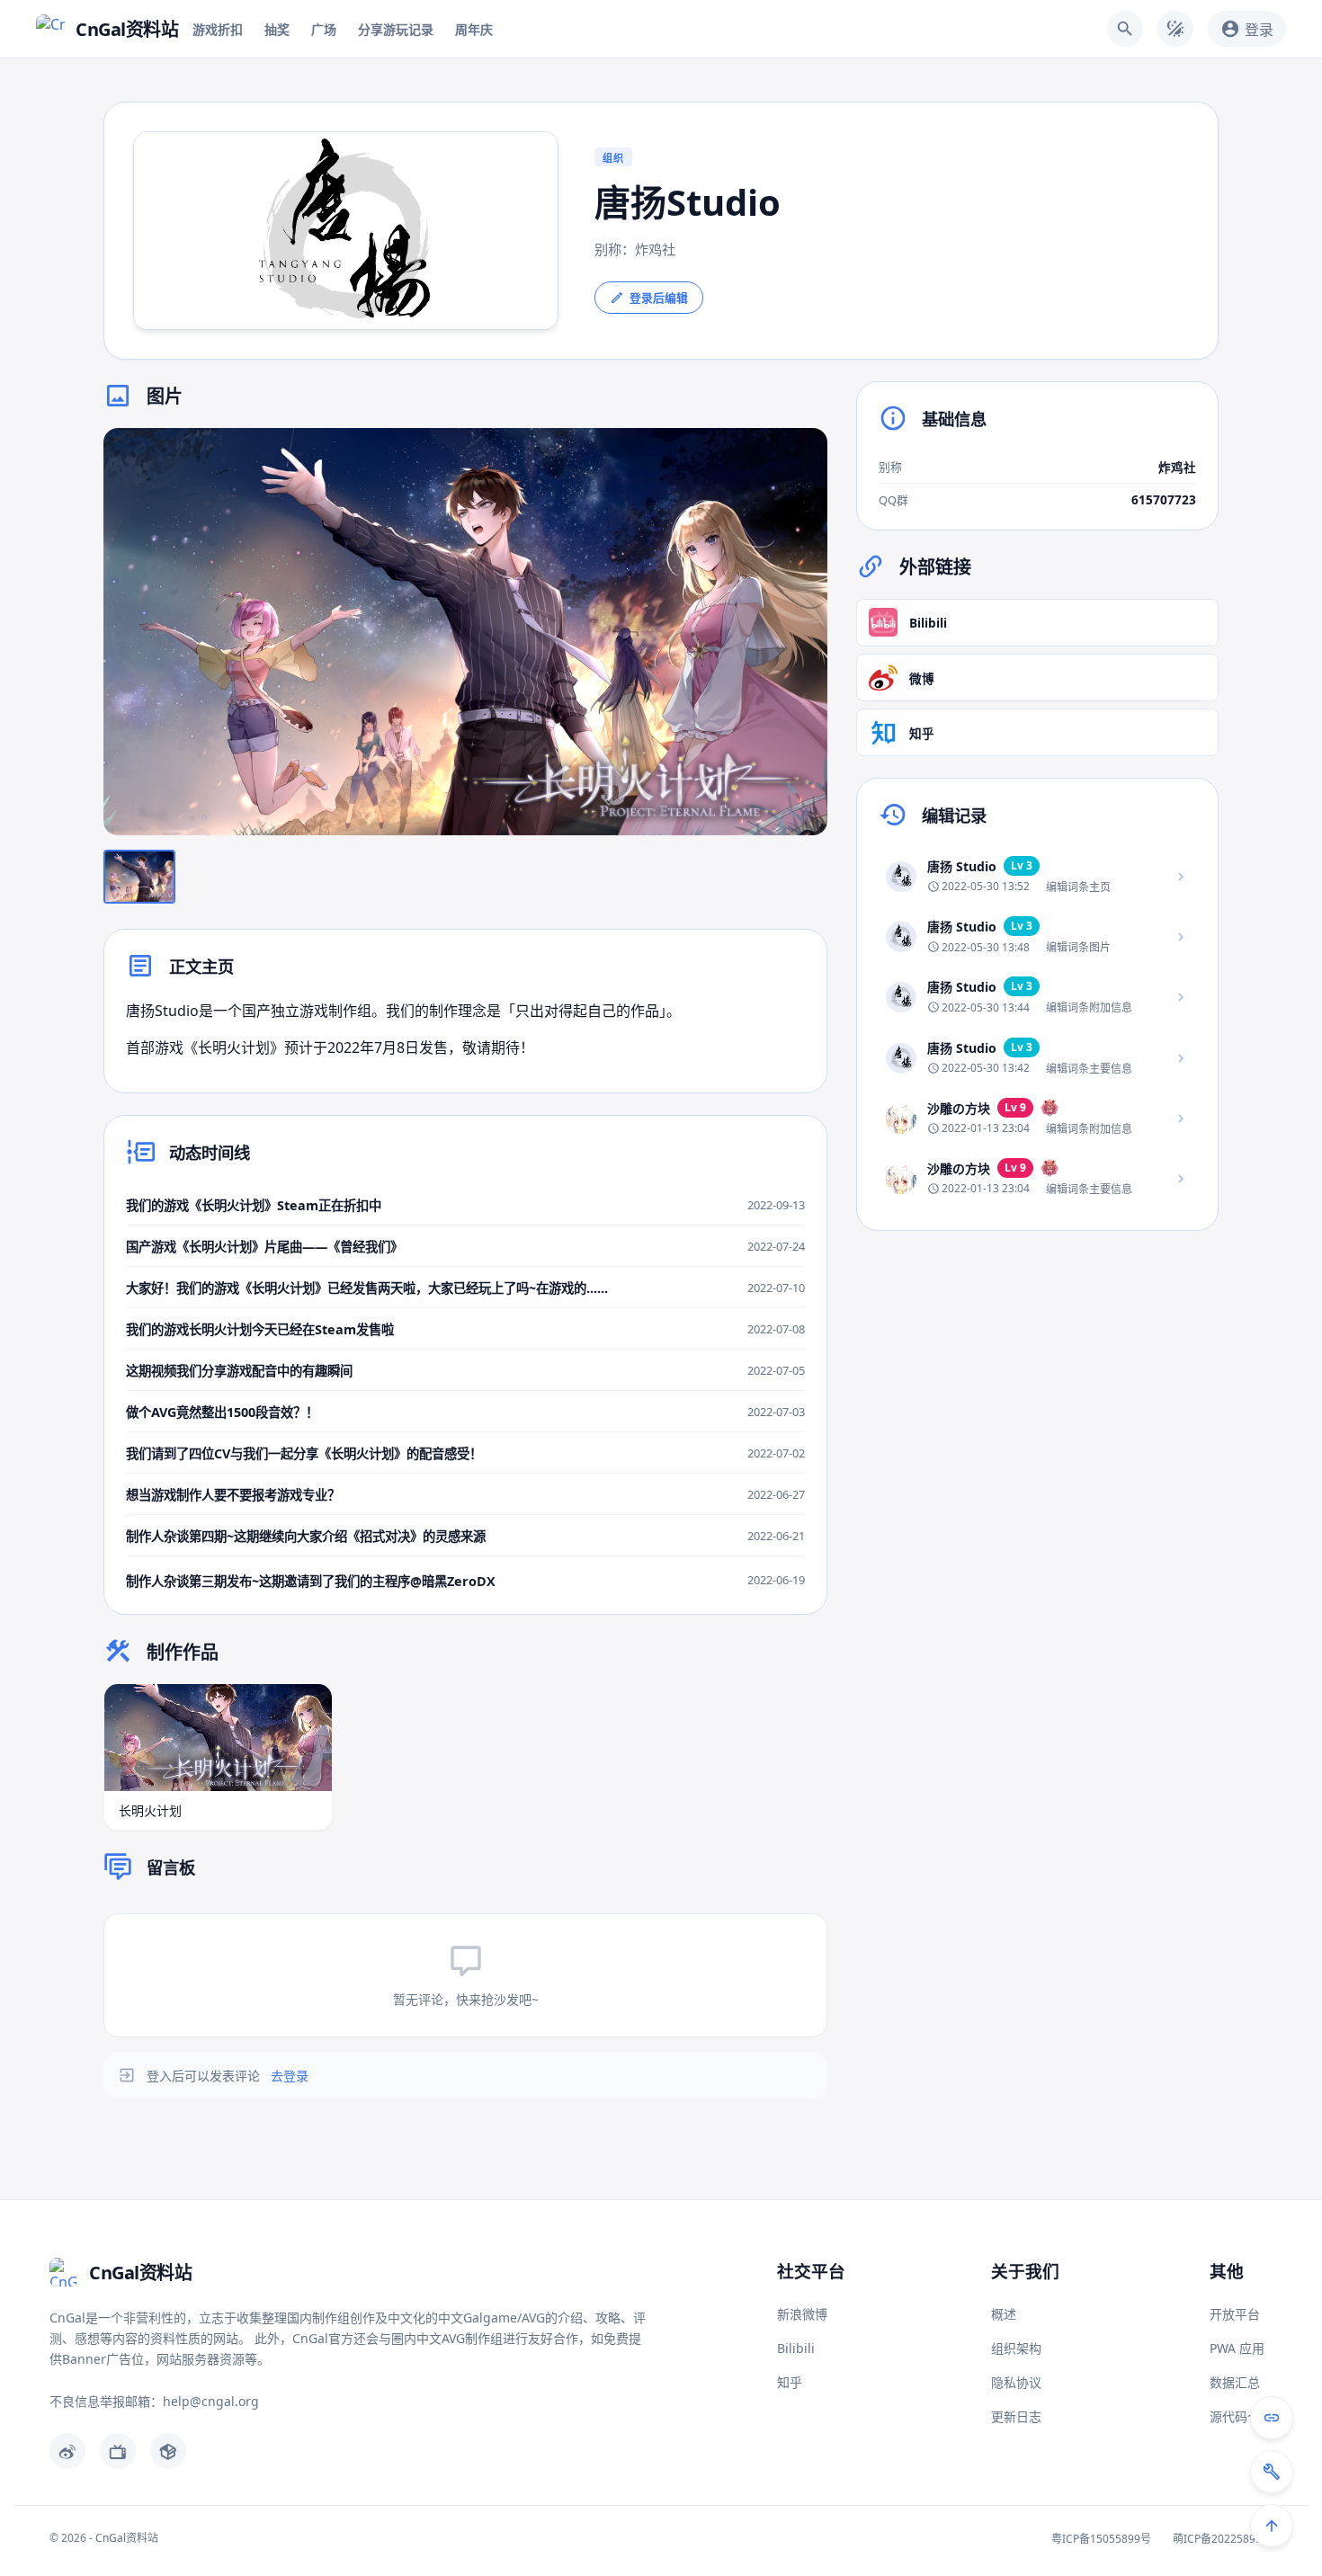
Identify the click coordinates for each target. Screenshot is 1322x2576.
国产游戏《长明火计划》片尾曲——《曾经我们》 (264, 1247)
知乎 (790, 2382)
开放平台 (1235, 2314)
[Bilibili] (118, 2451)
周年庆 (474, 29)
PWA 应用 (1237, 2348)
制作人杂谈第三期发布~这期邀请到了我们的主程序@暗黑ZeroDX (311, 1581)
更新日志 (1016, 2416)
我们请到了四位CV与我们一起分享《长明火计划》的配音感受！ (304, 1453)
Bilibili (796, 2348)
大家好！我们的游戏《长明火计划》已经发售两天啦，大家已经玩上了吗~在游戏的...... (367, 1288)
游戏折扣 (218, 29)
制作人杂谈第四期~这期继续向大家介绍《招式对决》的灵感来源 (306, 1536)
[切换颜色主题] (1175, 29)
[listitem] (1037, 876)
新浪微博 (802, 2314)
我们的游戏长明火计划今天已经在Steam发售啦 (260, 1329)
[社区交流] (1272, 2418)
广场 (324, 29)
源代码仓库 (1241, 2416)
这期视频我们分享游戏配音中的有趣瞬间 (239, 1371)
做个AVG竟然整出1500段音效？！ (222, 1412)
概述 (1004, 2314)
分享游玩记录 (396, 29)
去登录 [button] (290, 2076)
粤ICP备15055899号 (1101, 2539)
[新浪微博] (67, 2451)
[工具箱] (1272, 2472)
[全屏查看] (800, 455)
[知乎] (168, 2451)
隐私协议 (1016, 2382)
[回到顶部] (1272, 2526)
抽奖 (277, 29)
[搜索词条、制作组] (1125, 29)
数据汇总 (1235, 2382)
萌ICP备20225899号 (1223, 2539)
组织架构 (1016, 2348)
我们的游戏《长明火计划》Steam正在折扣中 (254, 1205)
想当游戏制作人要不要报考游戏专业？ (233, 1495)
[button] (465, 632)
